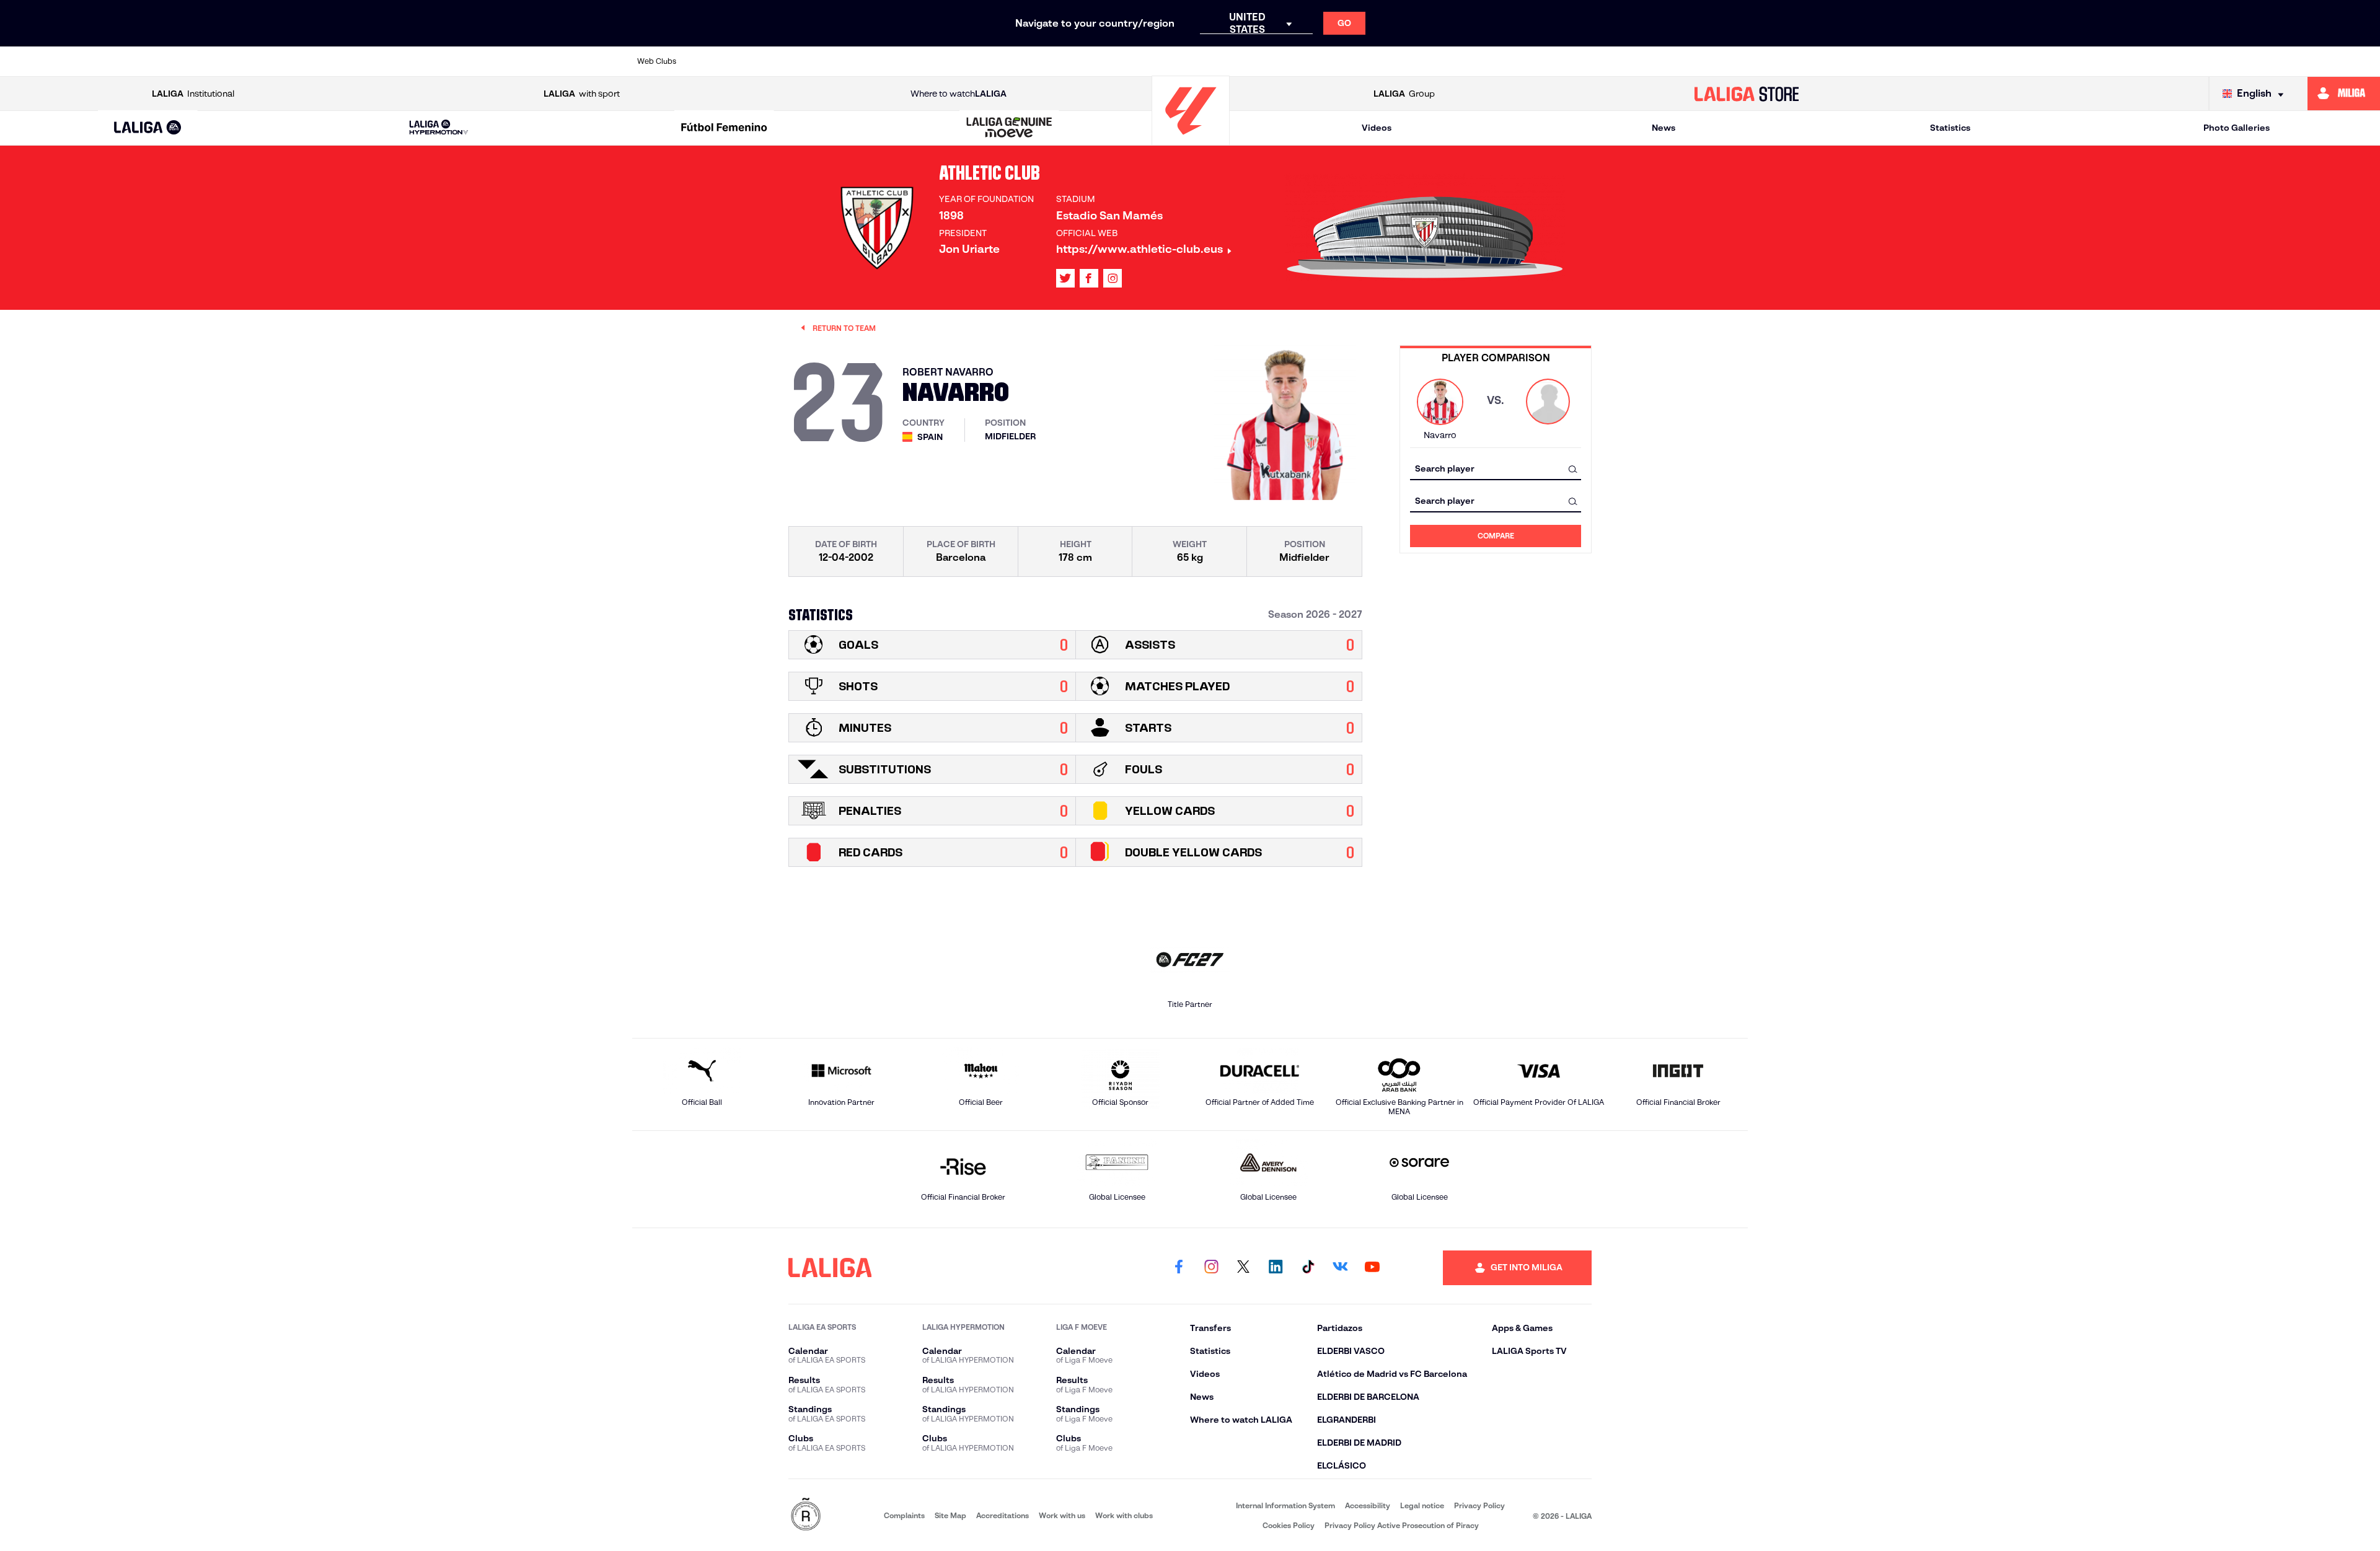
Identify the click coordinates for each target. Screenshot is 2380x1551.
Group (1404, 94)
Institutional (193, 94)
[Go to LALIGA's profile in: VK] (1340, 1268)
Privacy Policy (1479, 1505)
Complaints (904, 1515)
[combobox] (1496, 469)
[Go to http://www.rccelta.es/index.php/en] (880, 61)
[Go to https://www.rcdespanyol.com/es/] (1414, 61)
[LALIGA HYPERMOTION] (439, 128)
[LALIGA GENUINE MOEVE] (1010, 128)
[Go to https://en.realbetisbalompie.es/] (1467, 61)
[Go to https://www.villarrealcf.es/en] (1734, 61)
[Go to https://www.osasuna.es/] (827, 61)
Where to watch (959, 94)
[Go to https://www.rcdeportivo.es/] (1360, 61)
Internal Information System (1285, 1505)
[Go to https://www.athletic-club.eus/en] (720, 61)
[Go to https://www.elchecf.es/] (987, 61)
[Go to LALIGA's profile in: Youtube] (1372, 1268)
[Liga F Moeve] (724, 128)
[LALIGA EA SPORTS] (148, 128)
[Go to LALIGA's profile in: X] (1065, 278)
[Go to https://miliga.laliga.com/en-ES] (2344, 94)
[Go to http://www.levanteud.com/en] (1147, 61)
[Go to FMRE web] (806, 1515)
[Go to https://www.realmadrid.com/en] (1520, 61)
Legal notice (1422, 1505)
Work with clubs (1124, 1515)
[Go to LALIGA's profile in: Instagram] (1113, 278)
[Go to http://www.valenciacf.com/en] (1680, 61)
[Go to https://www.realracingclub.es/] (1254, 61)
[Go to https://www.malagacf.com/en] (1201, 61)
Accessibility (1368, 1505)
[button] (148, 128)
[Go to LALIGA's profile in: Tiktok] (1308, 1268)
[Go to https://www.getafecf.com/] (1093, 61)
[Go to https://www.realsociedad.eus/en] (1574, 61)
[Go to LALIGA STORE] (1747, 94)
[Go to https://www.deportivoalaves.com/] (933, 61)
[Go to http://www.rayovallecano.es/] (1307, 61)
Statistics (1950, 128)
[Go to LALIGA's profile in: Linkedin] (1276, 1268)
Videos (1377, 128)
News (1664, 128)
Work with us (1062, 1515)
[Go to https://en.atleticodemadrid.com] (773, 61)
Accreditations (1003, 1515)
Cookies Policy (1289, 1525)
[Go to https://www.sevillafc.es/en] (1627, 61)
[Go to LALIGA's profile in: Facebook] (1179, 1268)
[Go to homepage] (1191, 140)
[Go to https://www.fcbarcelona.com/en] (1040, 61)
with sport (582, 94)
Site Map (950, 1515)
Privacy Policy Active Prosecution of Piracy (1402, 1525)
